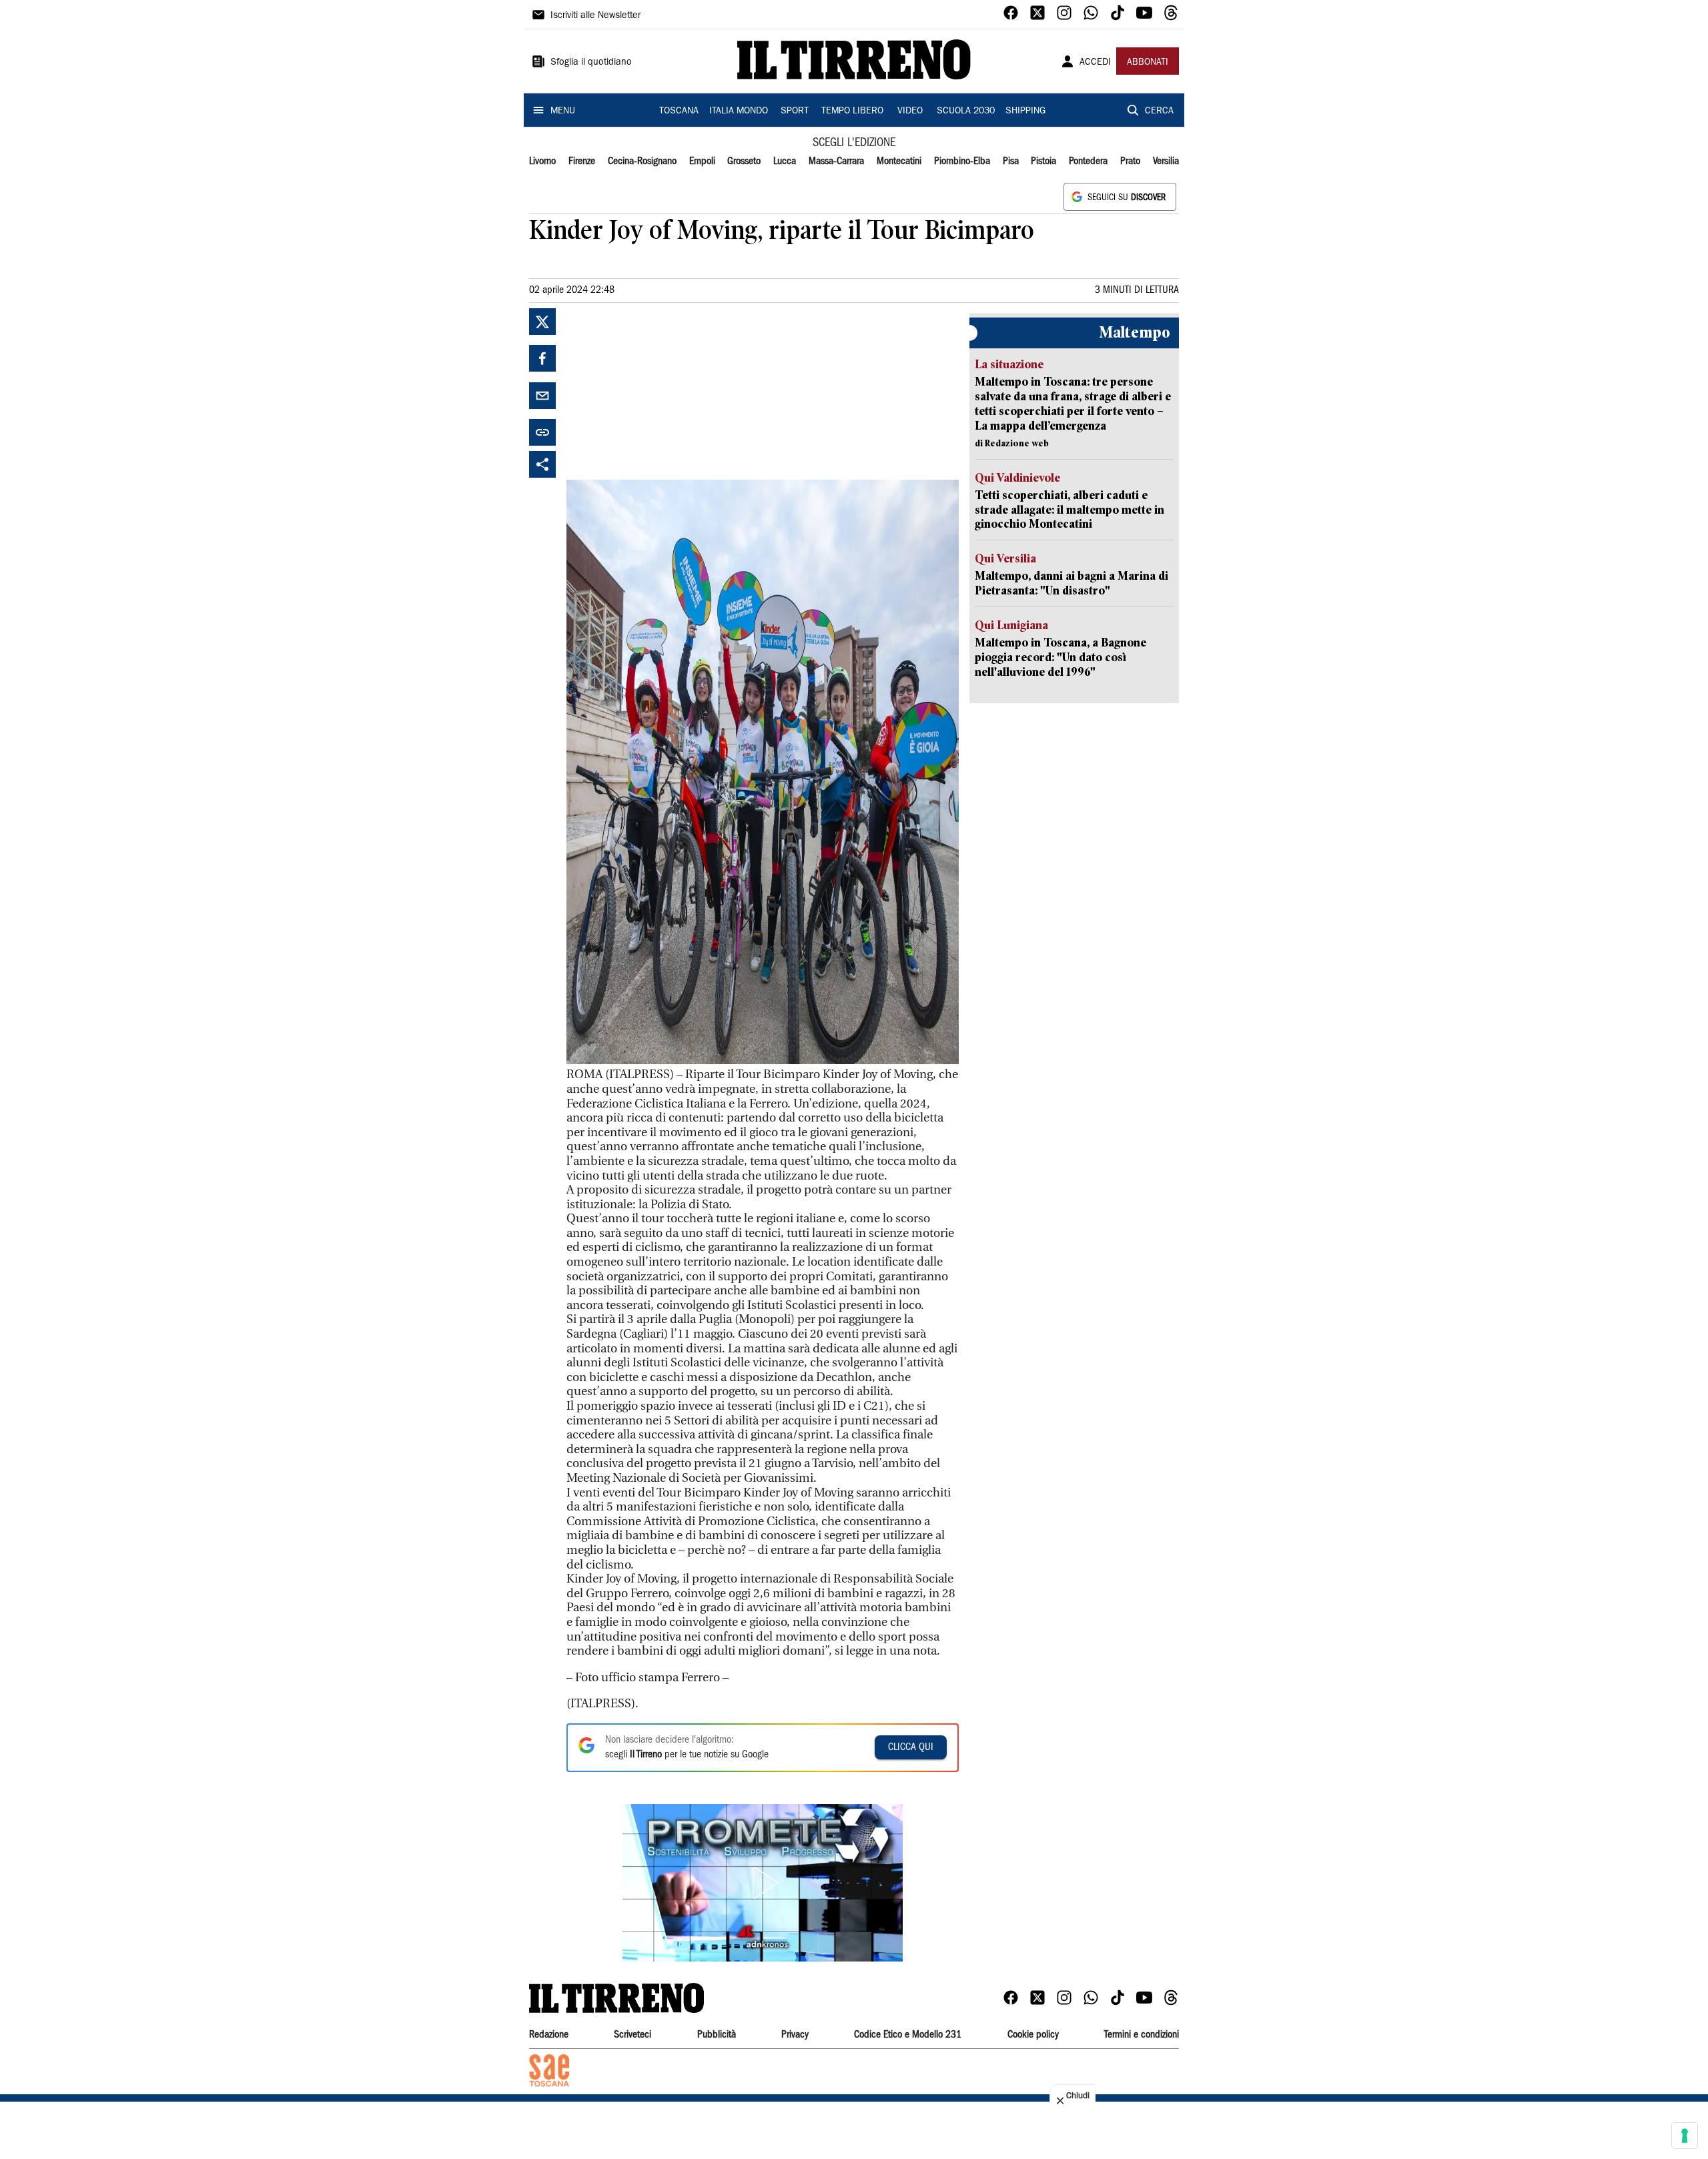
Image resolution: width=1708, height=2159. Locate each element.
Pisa (1011, 161)
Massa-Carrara (836, 161)
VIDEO (910, 111)
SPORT (795, 111)
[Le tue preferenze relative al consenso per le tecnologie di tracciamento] (1685, 2136)
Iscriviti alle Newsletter (595, 16)
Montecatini (899, 161)
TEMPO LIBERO (852, 111)
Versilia (1166, 161)
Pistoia (1043, 161)
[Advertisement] (667, 392)
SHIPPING (1025, 111)
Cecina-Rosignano (642, 161)
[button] (763, 1883)
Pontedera (1088, 161)
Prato (1130, 161)
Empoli (702, 161)
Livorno (542, 161)
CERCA (1159, 111)
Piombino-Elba (962, 161)
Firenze (582, 161)
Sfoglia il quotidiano (591, 63)
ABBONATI (1148, 63)
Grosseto (744, 161)
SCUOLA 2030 (966, 111)
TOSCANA (679, 111)
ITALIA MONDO (739, 111)
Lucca (785, 161)
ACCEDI (1095, 63)
